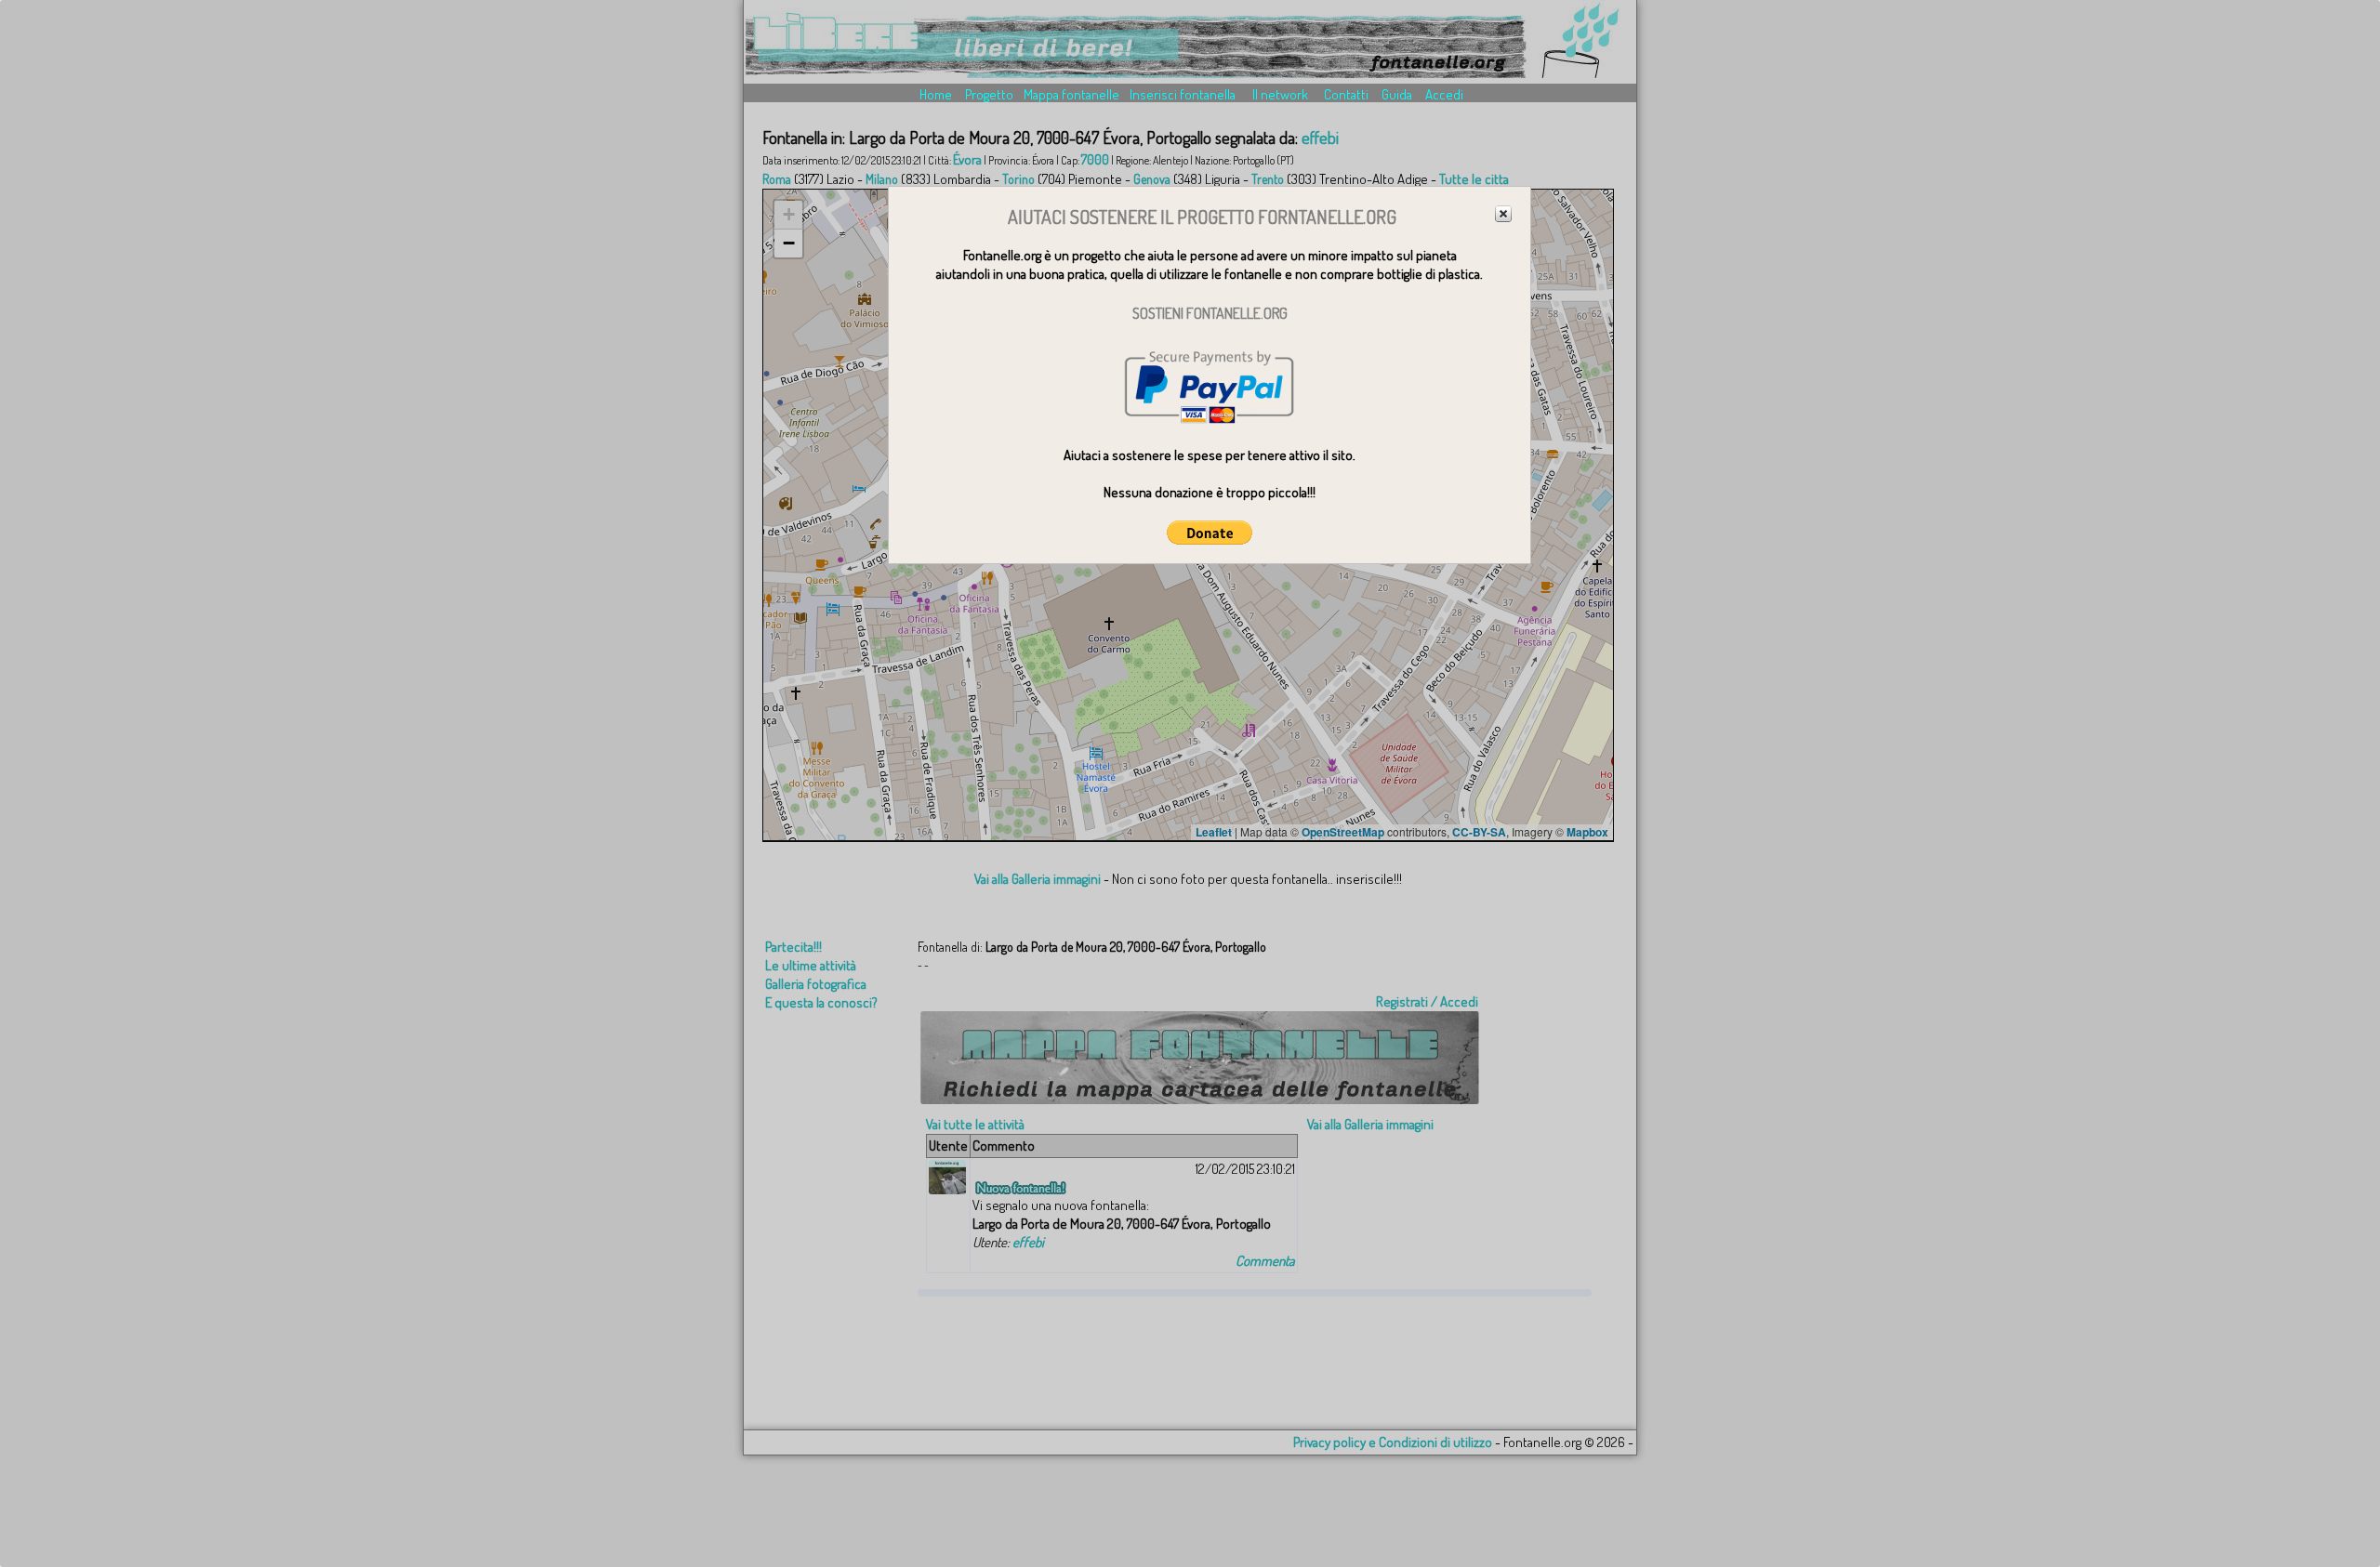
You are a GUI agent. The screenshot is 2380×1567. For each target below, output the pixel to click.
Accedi (1444, 94)
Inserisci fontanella (1183, 94)
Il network (1280, 94)
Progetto (989, 94)
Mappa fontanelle (1071, 94)
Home (936, 94)
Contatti (1346, 94)
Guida (1397, 94)
